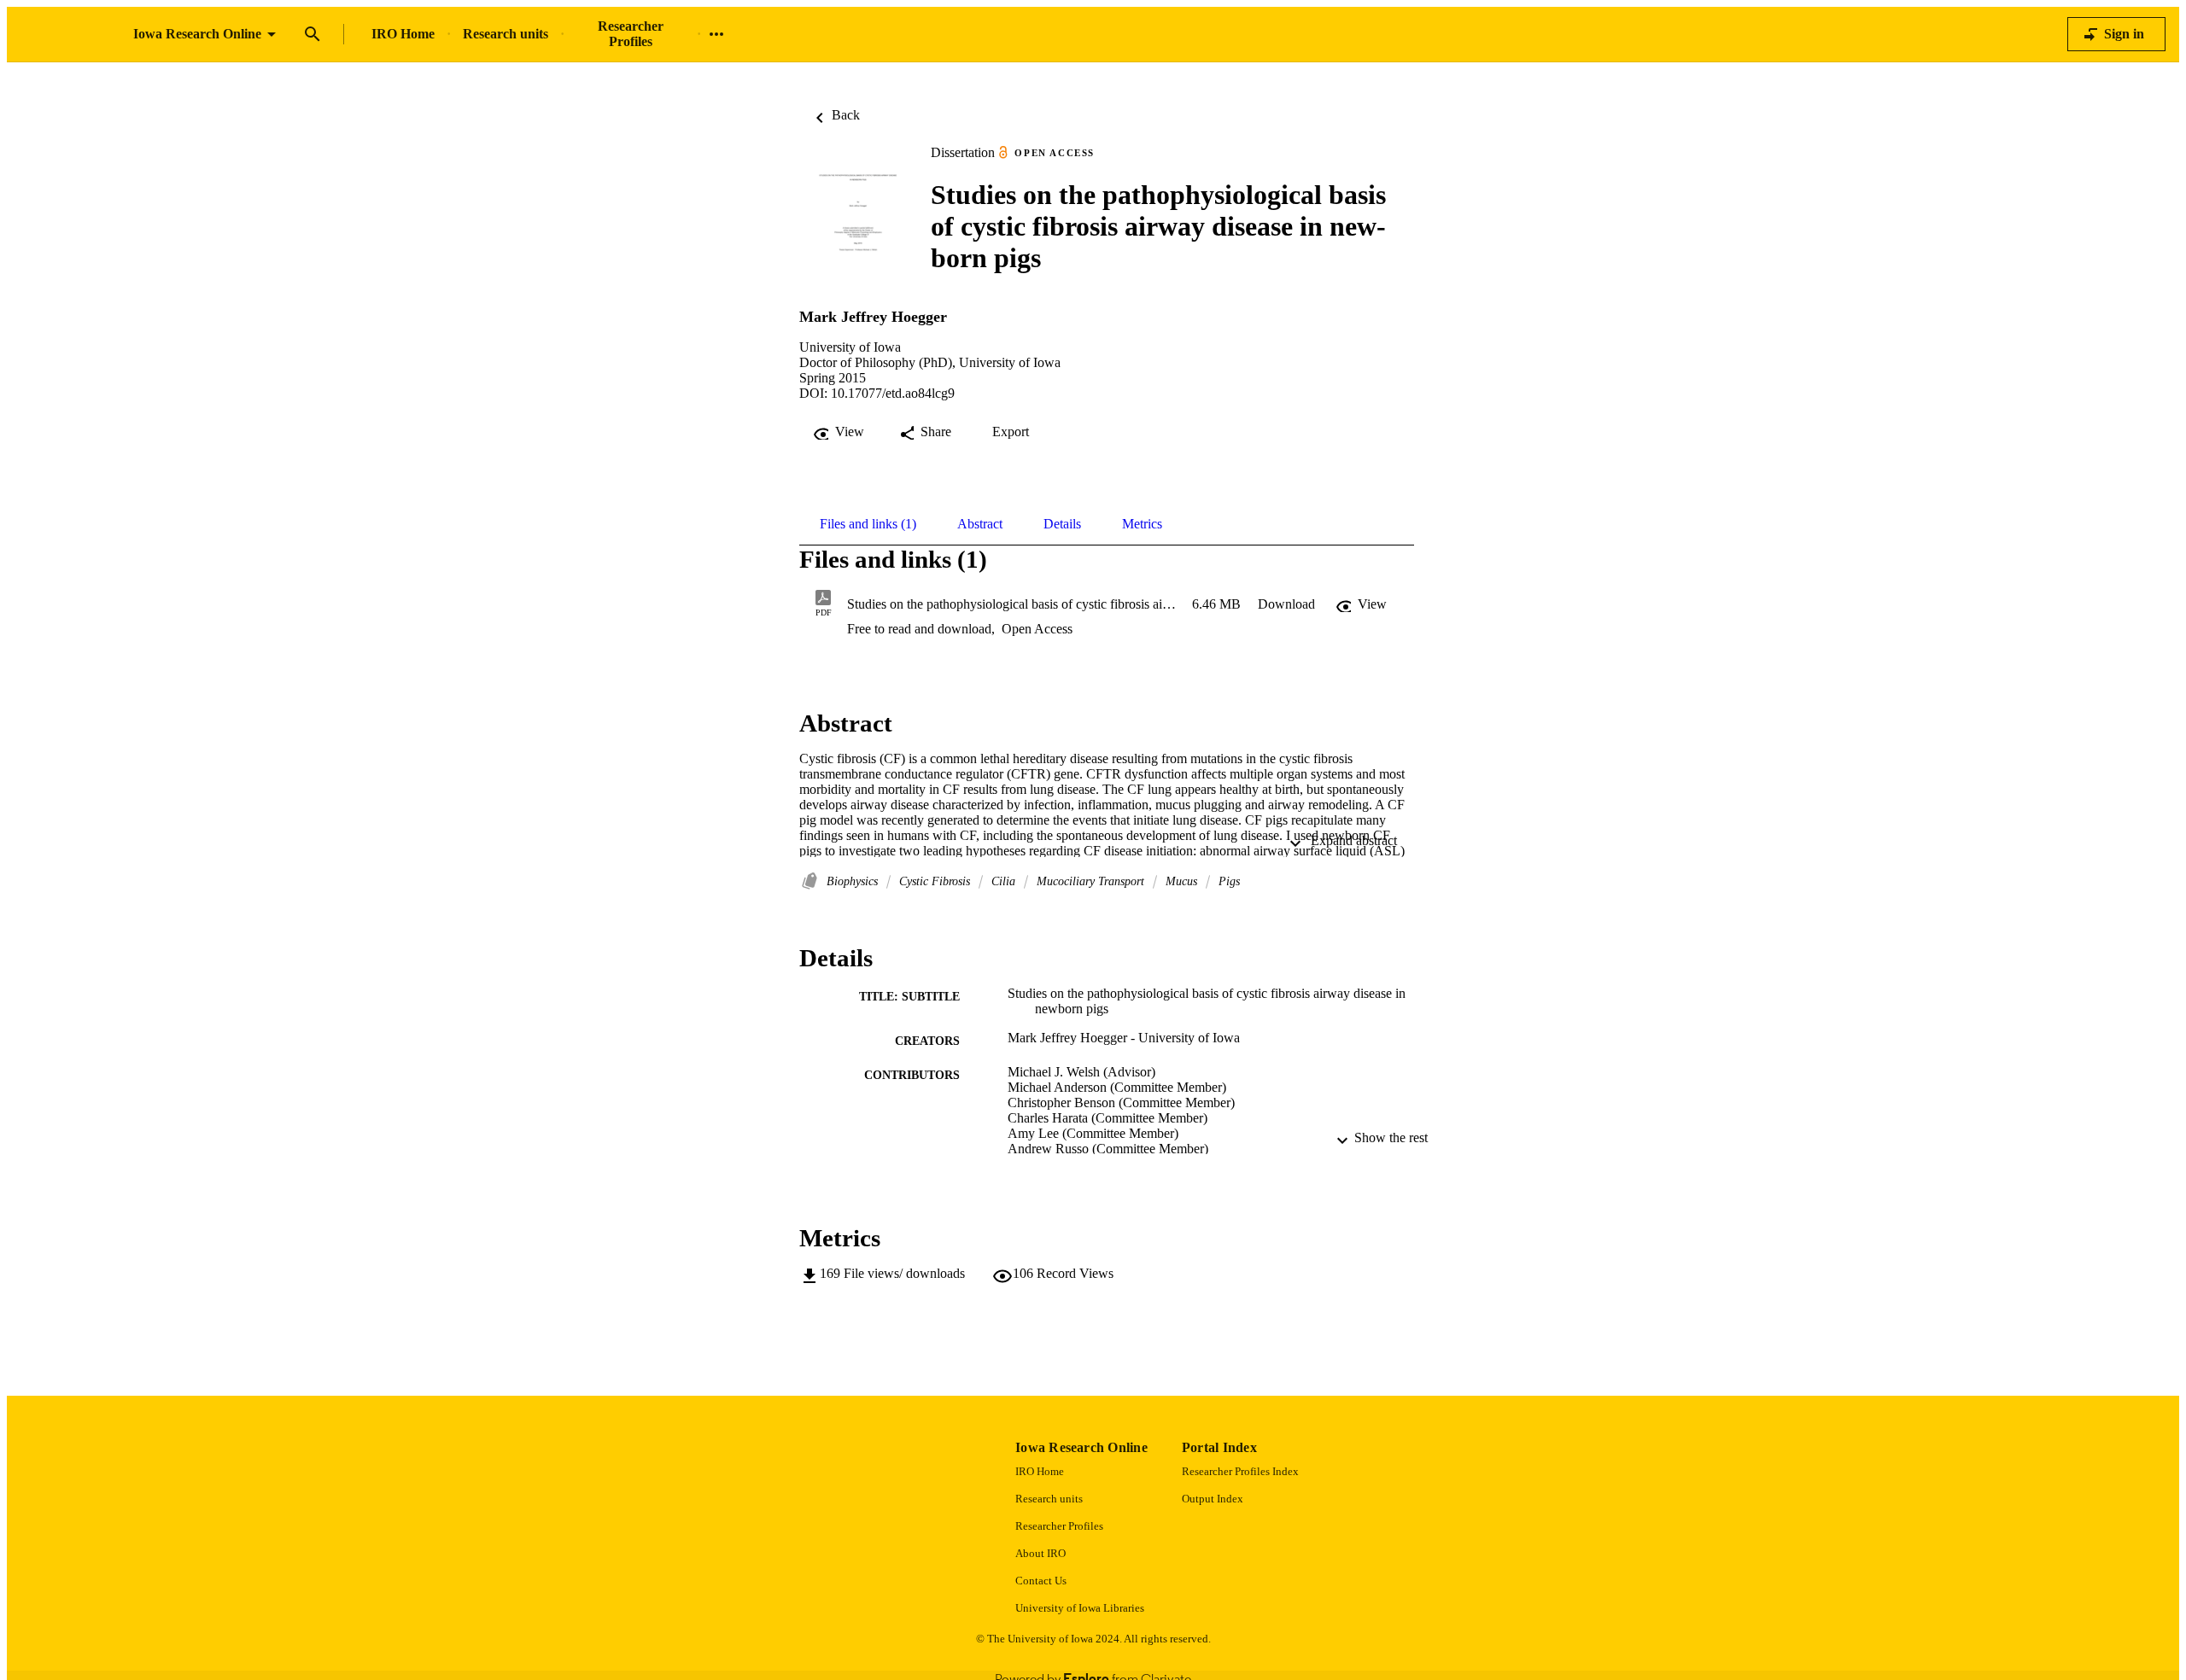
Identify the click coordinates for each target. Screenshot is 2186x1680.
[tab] (868, 524)
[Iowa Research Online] (70, 35)
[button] (1286, 604)
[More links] (716, 34)
